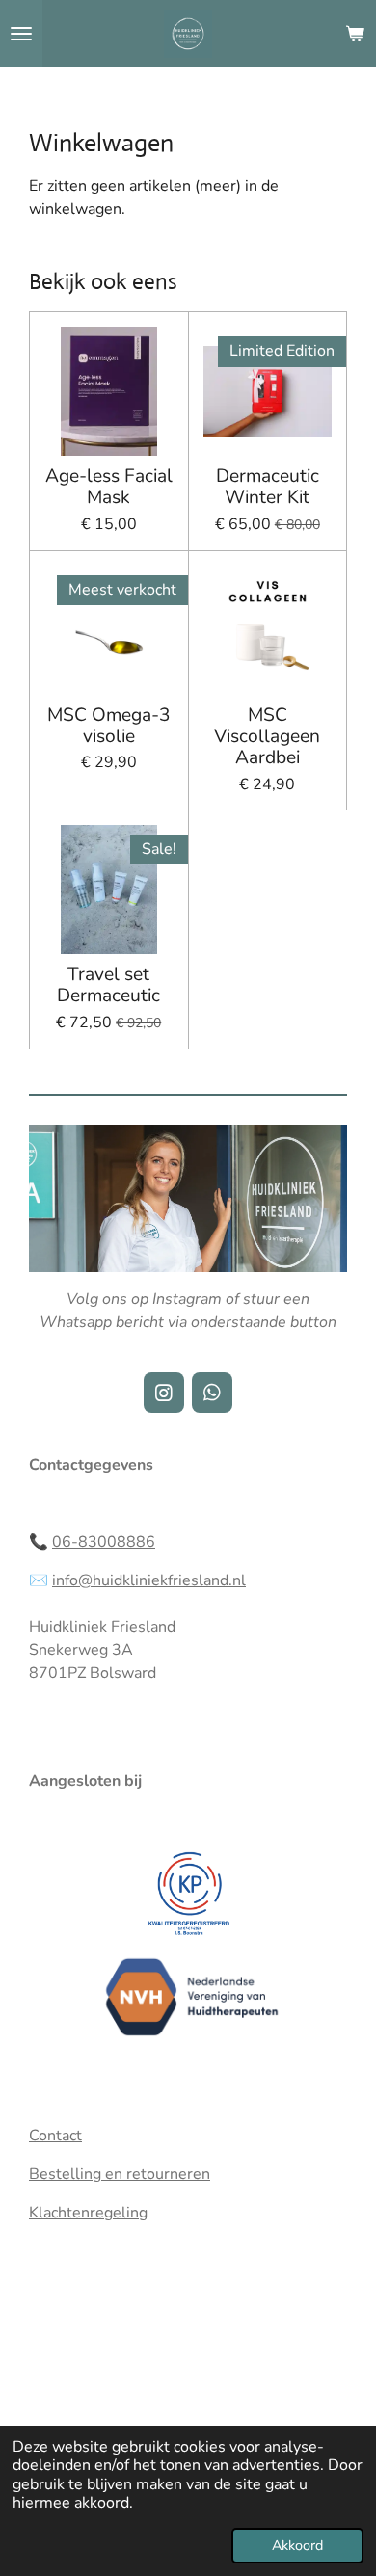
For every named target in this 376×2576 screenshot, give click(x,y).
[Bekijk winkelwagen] (355, 34)
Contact (55, 2136)
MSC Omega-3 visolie (109, 726)
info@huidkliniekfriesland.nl (149, 1580)
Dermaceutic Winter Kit (268, 487)
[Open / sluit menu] (21, 34)
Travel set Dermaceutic (108, 985)
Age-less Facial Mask (109, 487)
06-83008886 (104, 1542)
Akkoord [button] (297, 2545)
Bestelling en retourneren (120, 2174)
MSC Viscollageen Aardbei (267, 737)
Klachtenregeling (88, 2213)
